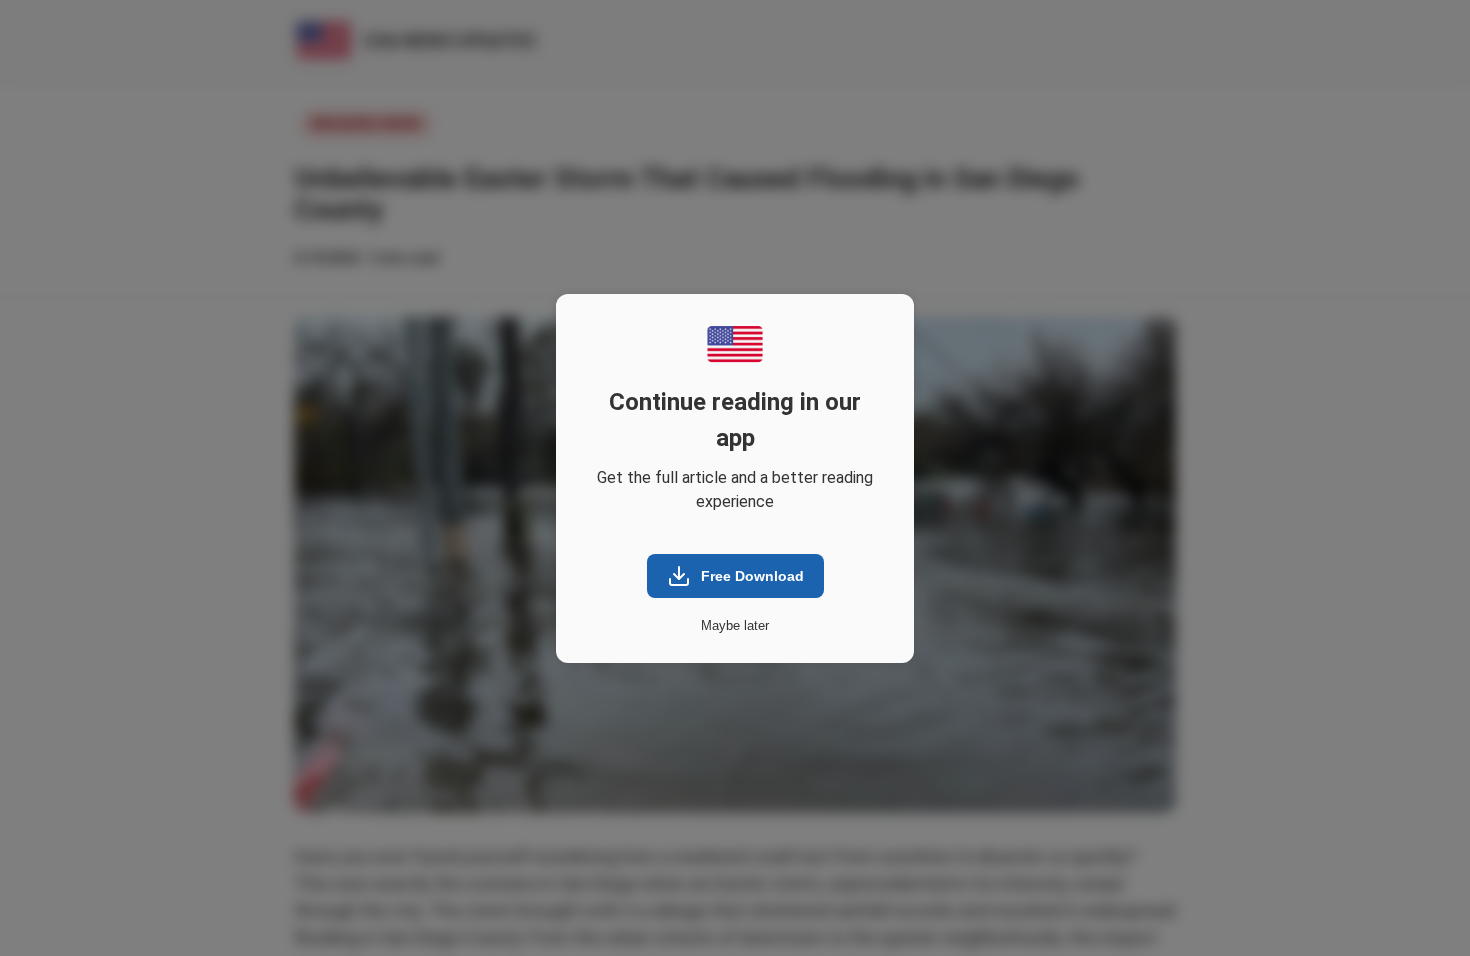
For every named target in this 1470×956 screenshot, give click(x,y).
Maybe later (735, 625)
